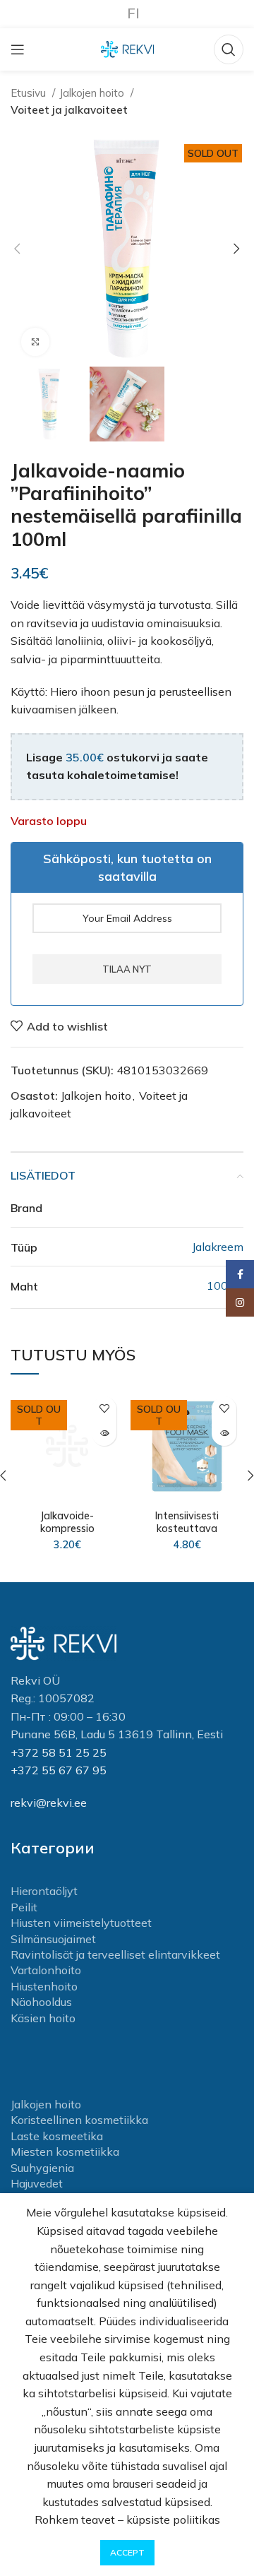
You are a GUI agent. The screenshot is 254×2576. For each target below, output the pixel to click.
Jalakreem (218, 1247)
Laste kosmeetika (57, 2136)
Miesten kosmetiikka (65, 2151)
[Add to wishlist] (104, 1409)
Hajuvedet (37, 2183)
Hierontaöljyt (44, 1891)
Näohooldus (41, 2002)
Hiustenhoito (44, 1986)
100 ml (225, 1286)
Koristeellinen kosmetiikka (79, 2120)
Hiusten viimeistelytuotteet (81, 1923)
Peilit (24, 1907)
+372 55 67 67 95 (59, 1770)
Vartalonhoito (46, 1970)
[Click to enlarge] (35, 342)
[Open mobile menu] (18, 49)
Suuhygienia (42, 2168)
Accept (127, 2552)
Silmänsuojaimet (53, 1939)
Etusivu (30, 93)
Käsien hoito (43, 2018)
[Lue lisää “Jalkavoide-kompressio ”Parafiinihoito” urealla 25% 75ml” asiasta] (104, 1434)
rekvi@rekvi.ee (49, 1803)
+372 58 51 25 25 (59, 1752)
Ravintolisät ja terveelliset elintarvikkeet (115, 1954)
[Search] (229, 49)
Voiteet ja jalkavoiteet (69, 110)
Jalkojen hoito (93, 93)
